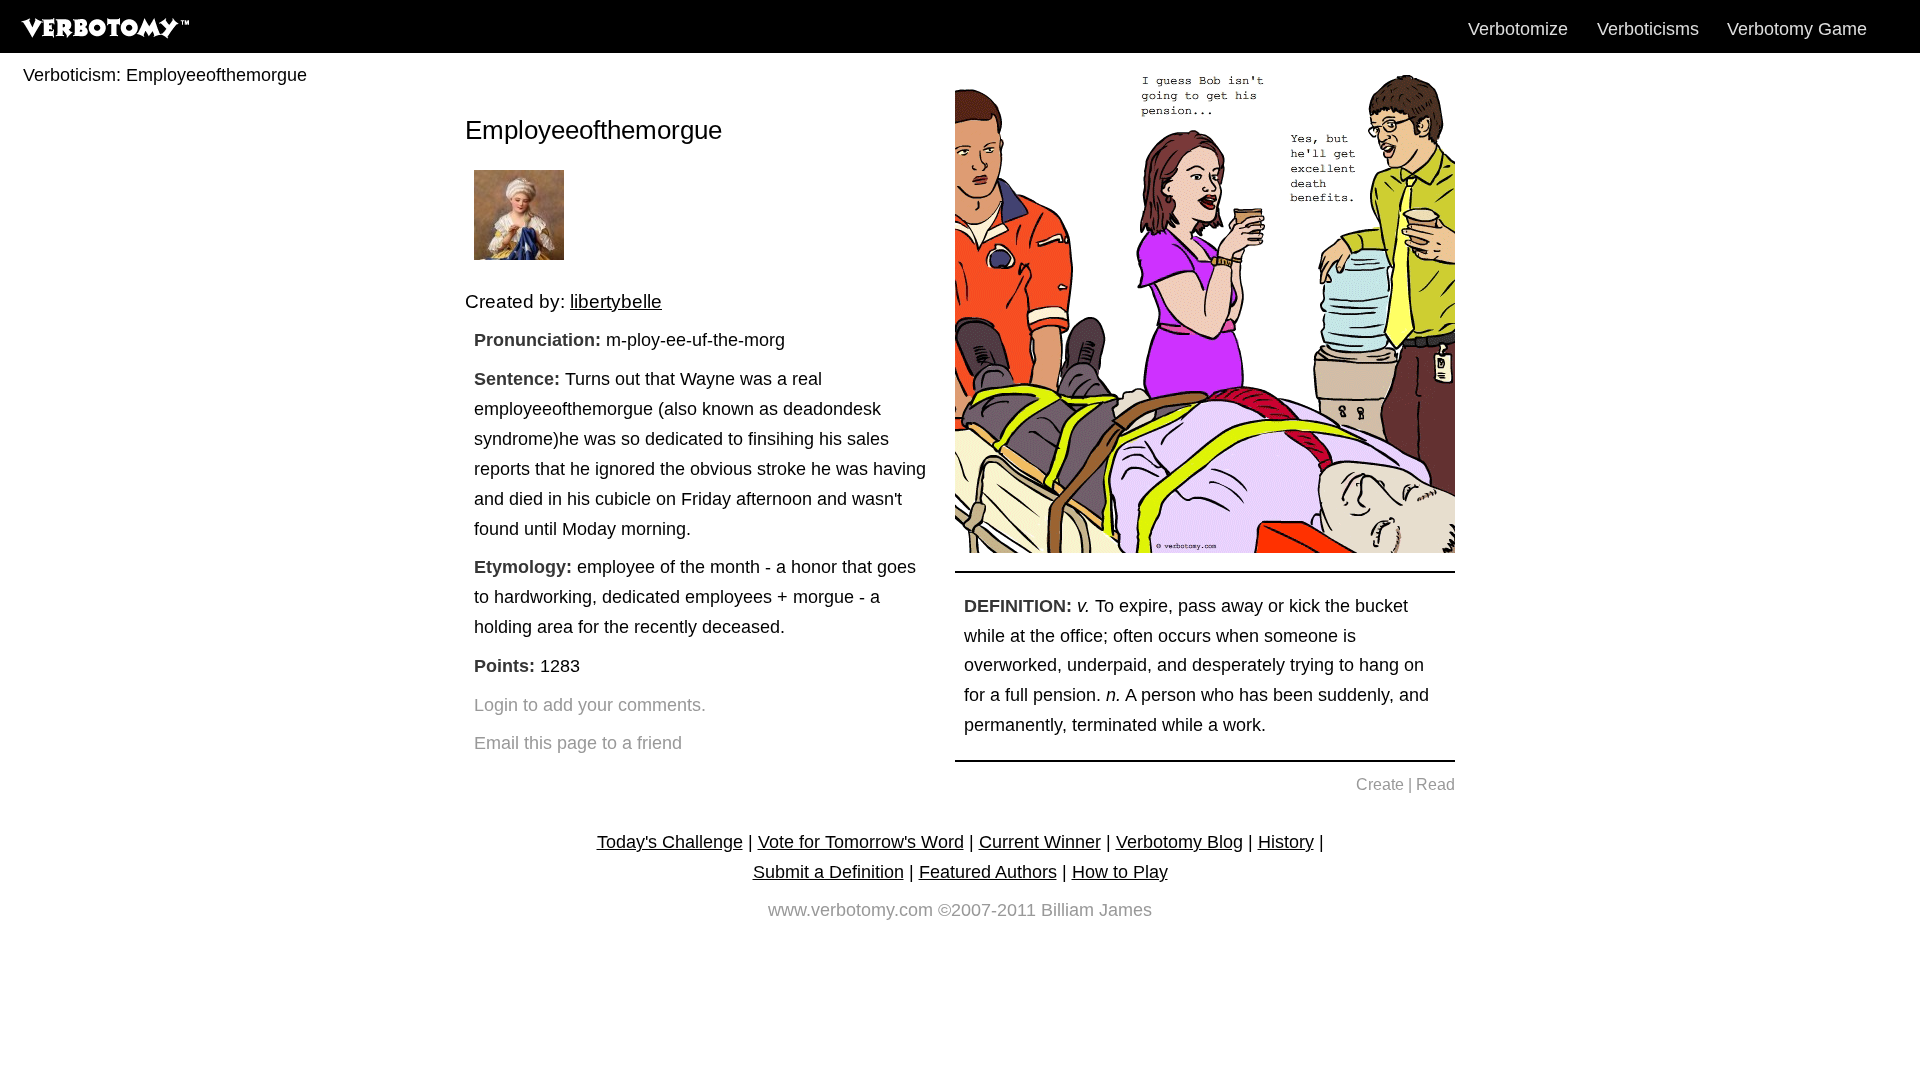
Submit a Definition (828, 872)
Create (1380, 784)
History (1286, 842)
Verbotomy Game (1797, 29)
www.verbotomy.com (850, 910)
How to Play (1120, 872)
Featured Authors (988, 872)
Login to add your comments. (590, 705)
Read (1435, 784)
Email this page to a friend (578, 743)
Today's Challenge (670, 842)
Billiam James (1096, 910)
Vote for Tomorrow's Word (861, 842)
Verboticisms (1648, 29)
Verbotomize (1518, 29)
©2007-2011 (987, 910)
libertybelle (616, 301)
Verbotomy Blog (1179, 842)
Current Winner (1040, 842)
